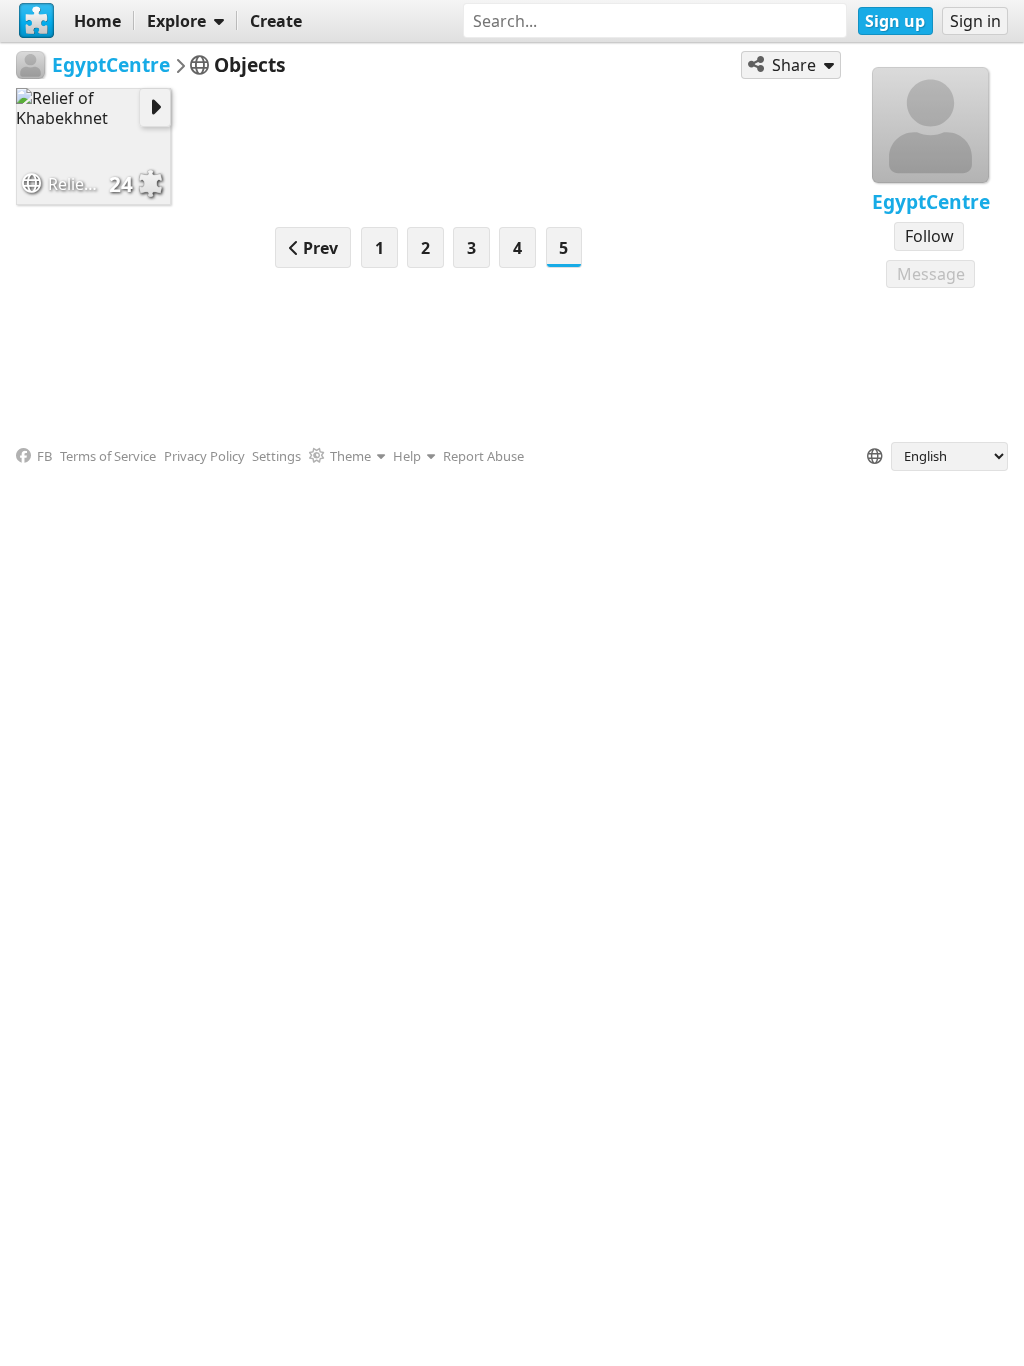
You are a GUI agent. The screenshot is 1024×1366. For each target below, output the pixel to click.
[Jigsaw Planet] (37, 21)
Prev (318, 248)
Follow (929, 236)
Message (931, 274)
